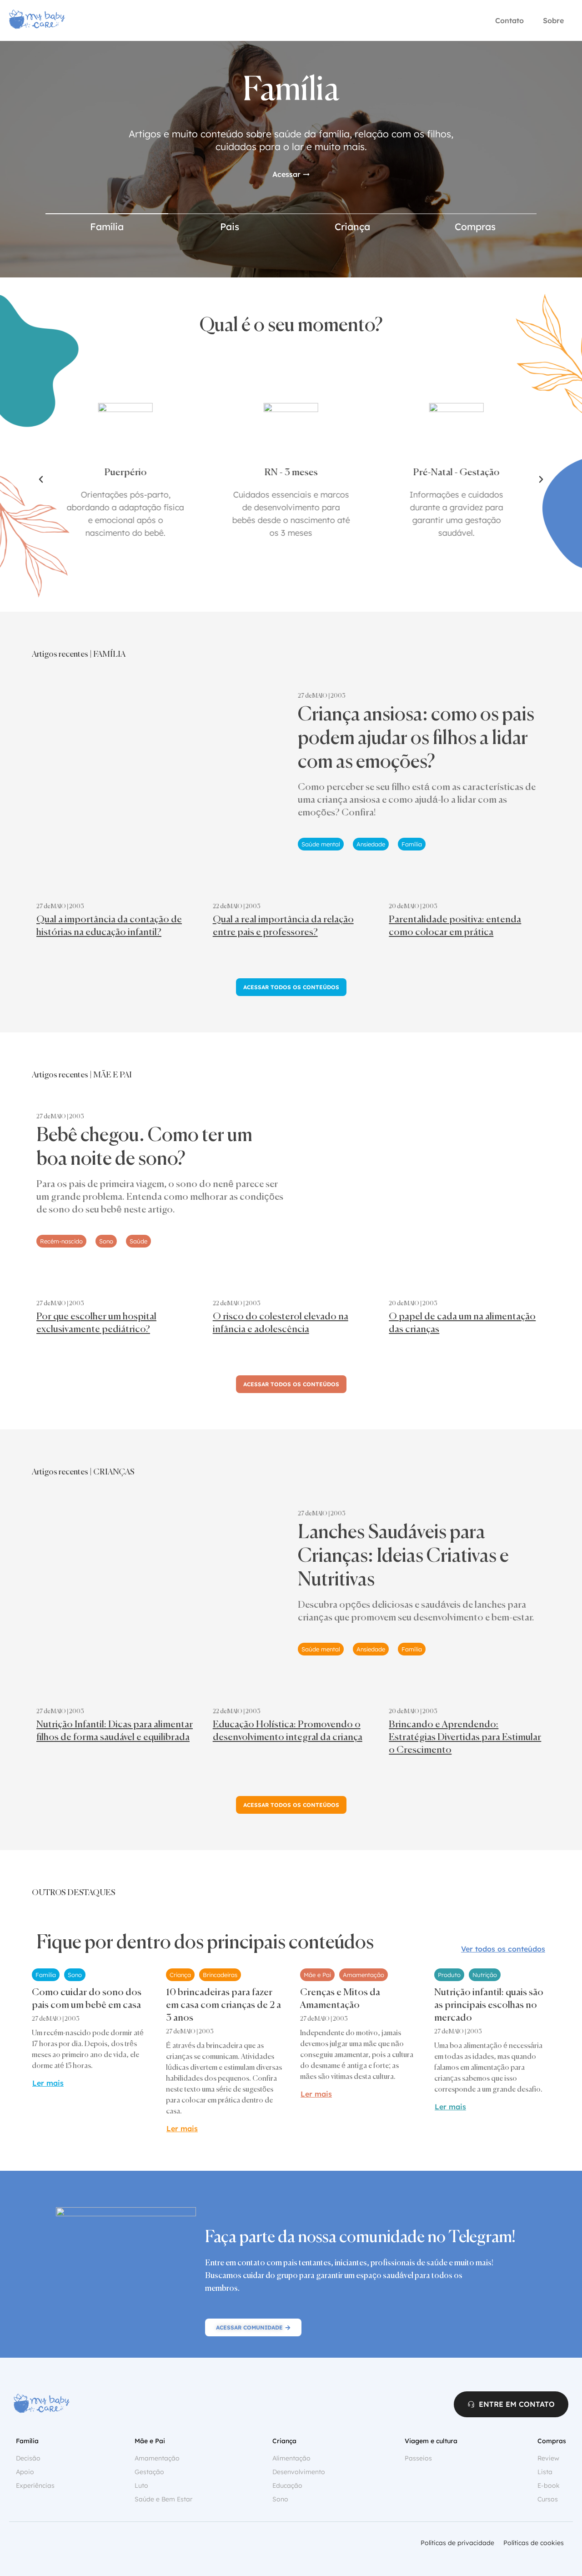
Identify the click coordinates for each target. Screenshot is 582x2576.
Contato (509, 20)
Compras (475, 226)
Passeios (418, 2458)
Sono (280, 2499)
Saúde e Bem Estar (163, 2499)
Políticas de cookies (534, 2543)
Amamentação (157, 2458)
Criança (352, 226)
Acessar (286, 174)
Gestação (149, 2472)
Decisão (28, 2458)
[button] (41, 479)
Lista (545, 2472)
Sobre (553, 20)
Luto (141, 2485)
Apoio (25, 2472)
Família (107, 226)
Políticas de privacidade (457, 2543)
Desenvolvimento (299, 2472)
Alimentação (291, 2458)
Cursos (548, 2499)
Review (548, 2458)
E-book (549, 2485)
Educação (287, 2485)
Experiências (35, 2485)
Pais (230, 226)
